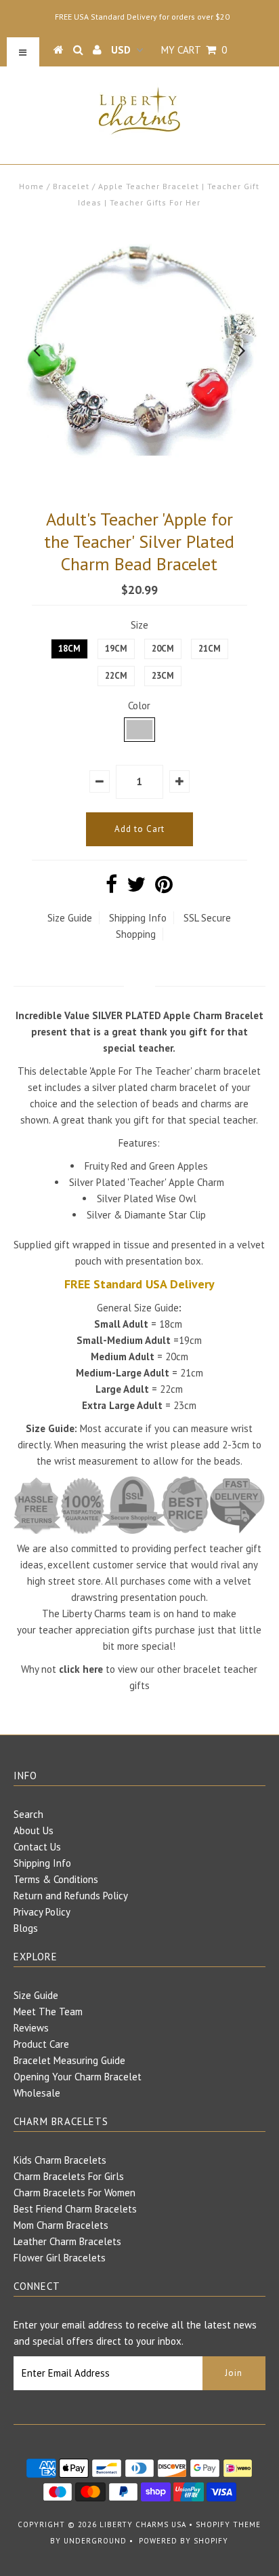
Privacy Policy (42, 1912)
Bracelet (71, 186)
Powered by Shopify (184, 2541)
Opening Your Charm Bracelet (78, 2077)
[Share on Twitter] (136, 888)
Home (31, 186)
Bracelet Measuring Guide (69, 2060)
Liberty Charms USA (143, 2524)
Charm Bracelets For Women (74, 2193)
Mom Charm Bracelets (61, 2225)
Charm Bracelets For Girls (69, 2176)
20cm (163, 649)
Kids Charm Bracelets (60, 2160)
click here (81, 1669)
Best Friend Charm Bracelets (75, 2209)
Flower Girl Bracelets (60, 2258)
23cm (163, 676)
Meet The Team (48, 2012)
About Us (34, 1830)
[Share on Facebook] (111, 888)
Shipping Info (138, 918)
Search (28, 1814)
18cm (69, 649)
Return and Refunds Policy (71, 1896)
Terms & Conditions (56, 1879)
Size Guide (70, 918)
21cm (210, 649)
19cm (116, 649)
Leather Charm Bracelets (67, 2241)
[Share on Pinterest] (164, 888)
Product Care (41, 2044)
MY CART (194, 50)
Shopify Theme (228, 2524)
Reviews (31, 2028)
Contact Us (37, 1847)
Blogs (26, 1928)
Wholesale (37, 2093)
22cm (116, 676)
